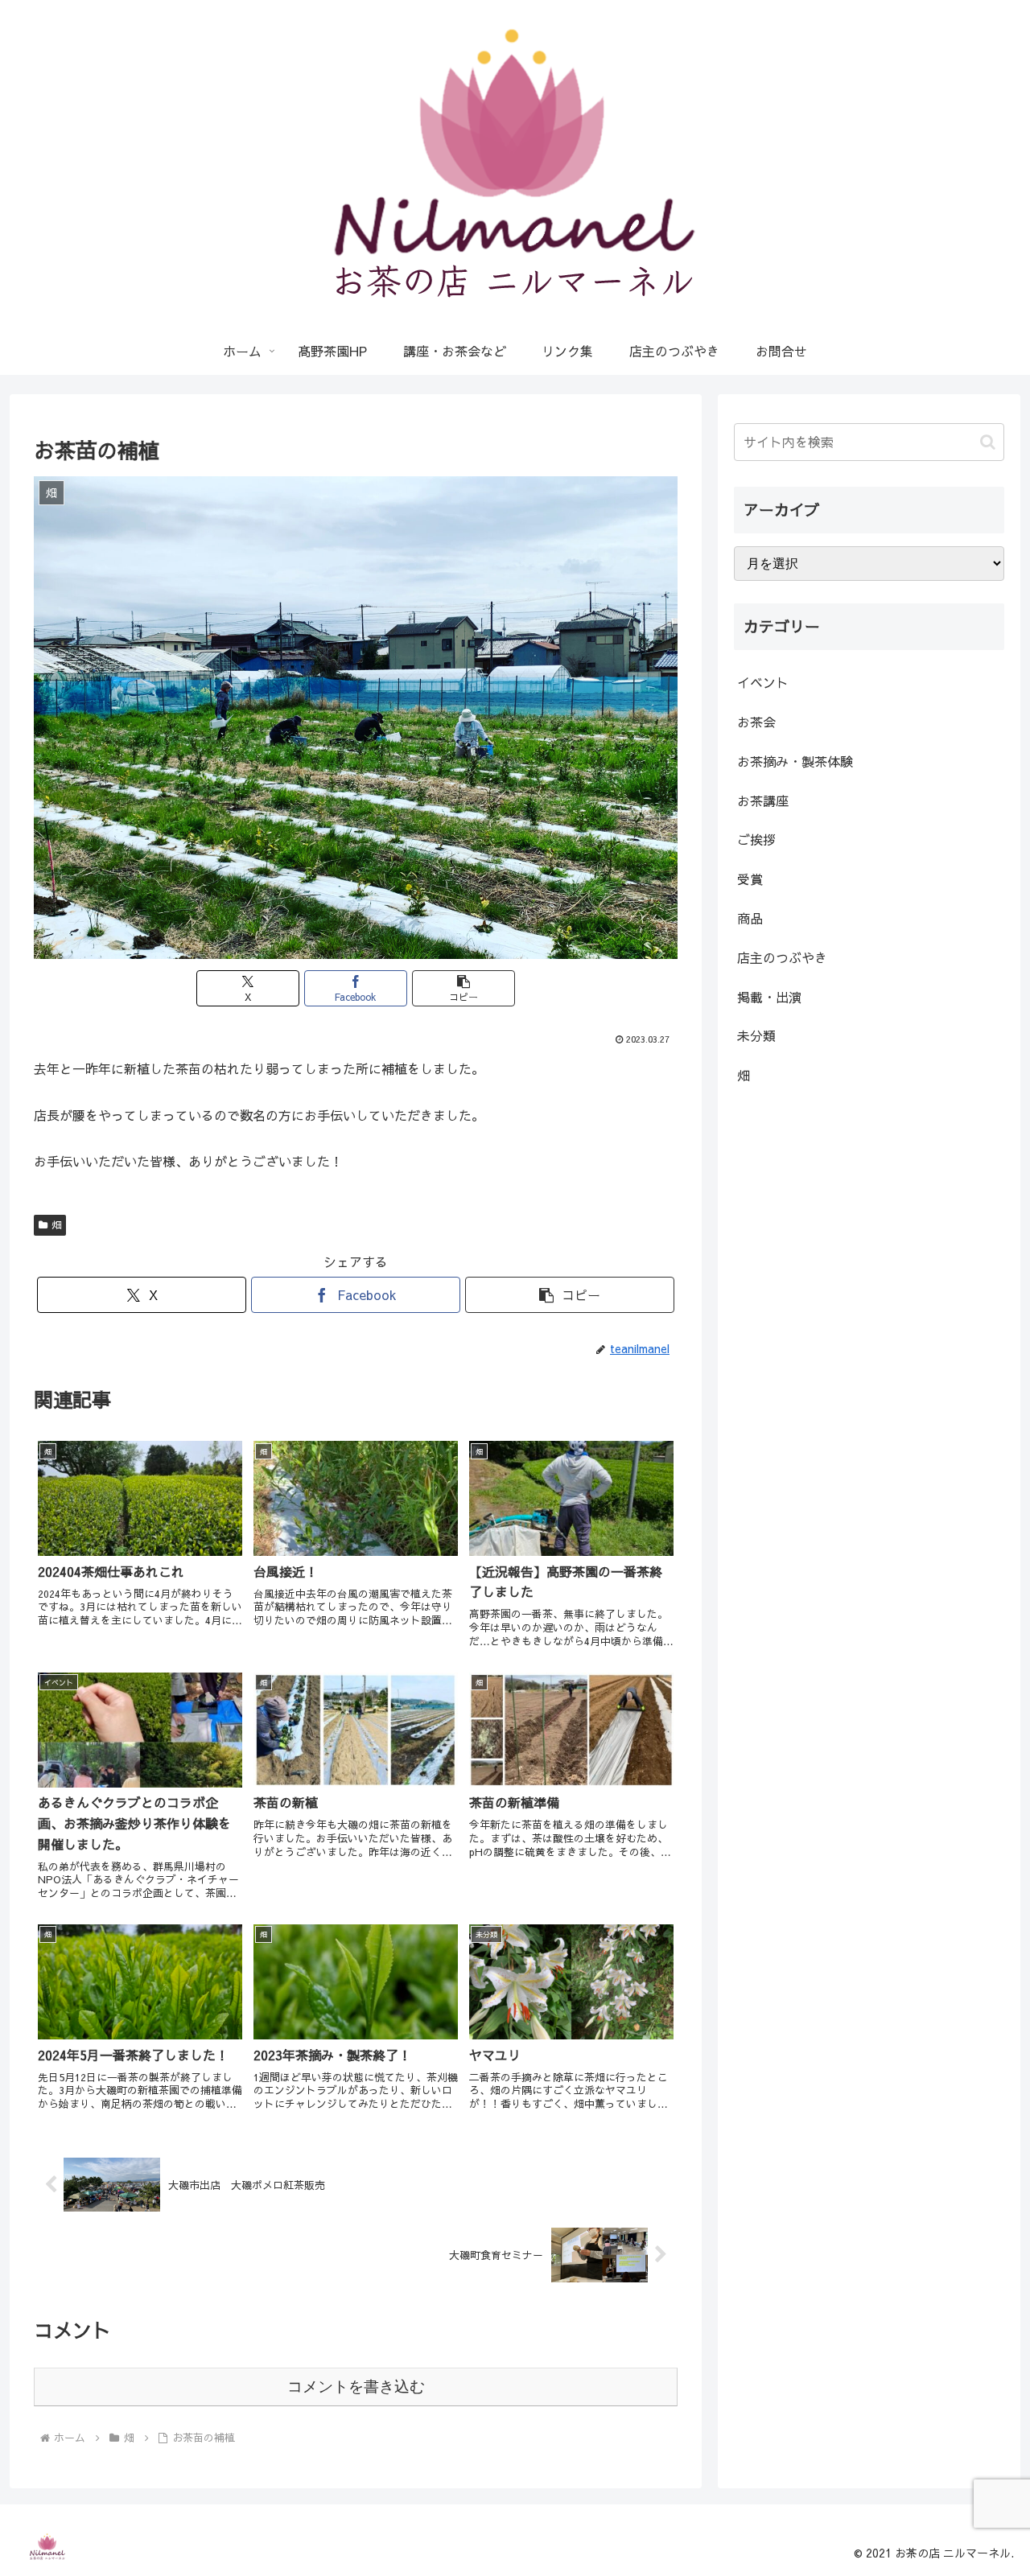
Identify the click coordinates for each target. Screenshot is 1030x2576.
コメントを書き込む (356, 2387)
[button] (463, 988)
